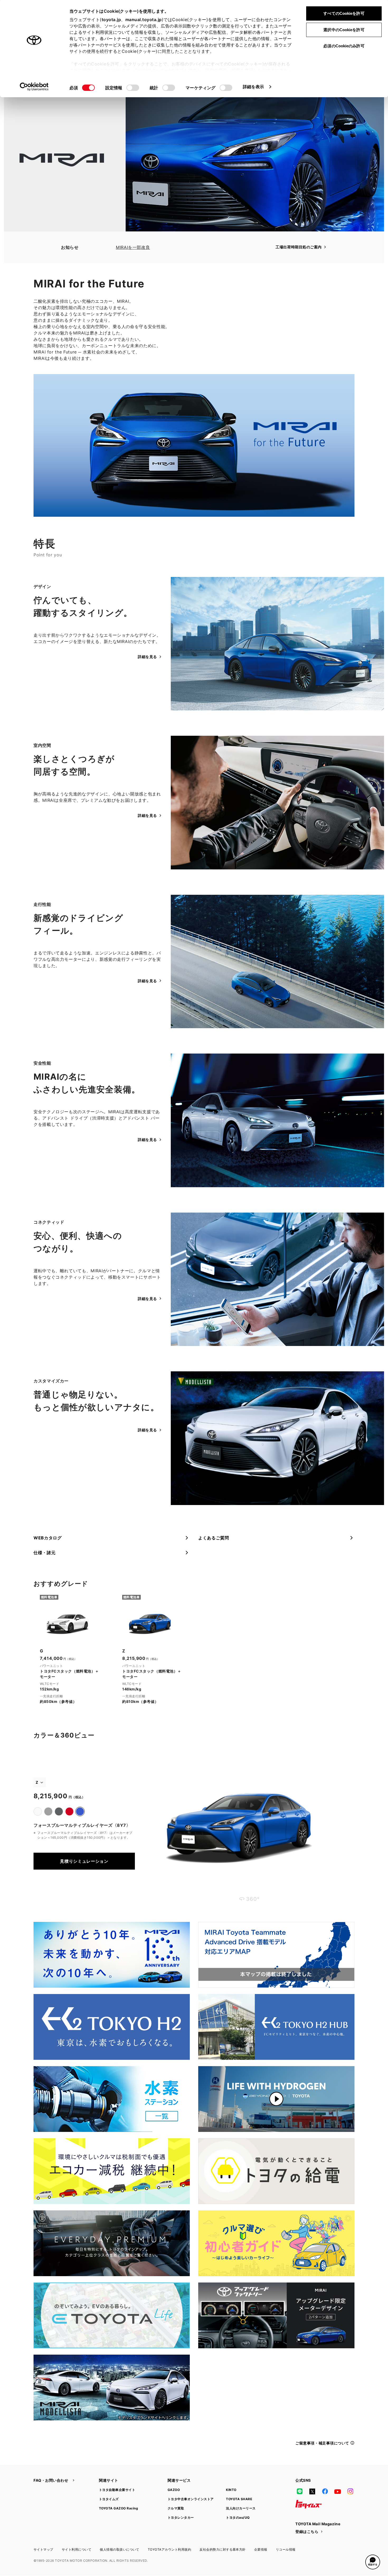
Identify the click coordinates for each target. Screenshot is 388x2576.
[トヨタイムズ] (309, 2504)
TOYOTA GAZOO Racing (119, 2508)
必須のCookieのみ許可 (344, 46)
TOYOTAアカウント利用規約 (169, 2549)
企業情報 (261, 2549)
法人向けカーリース (241, 2508)
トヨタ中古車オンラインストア (191, 2499)
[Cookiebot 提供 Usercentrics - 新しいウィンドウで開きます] (34, 87)
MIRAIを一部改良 (133, 247)
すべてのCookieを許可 (344, 13)
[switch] (133, 88)
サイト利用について (77, 2549)
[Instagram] (350, 2491)
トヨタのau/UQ (238, 2517)
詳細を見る (147, 657)
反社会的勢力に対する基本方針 (223, 2549)
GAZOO (174, 2490)
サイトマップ (43, 2549)
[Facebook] (325, 2491)
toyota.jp (111, 20)
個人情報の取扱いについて (120, 2549)
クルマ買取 (176, 2508)
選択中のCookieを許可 (344, 30)
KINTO (231, 2490)
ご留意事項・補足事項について (322, 2443)
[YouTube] (338, 2491)
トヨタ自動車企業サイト (117, 2490)
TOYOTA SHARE (239, 2499)
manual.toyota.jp (144, 20)
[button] (373, 2562)
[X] (312, 2491)
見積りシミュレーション (84, 1861)
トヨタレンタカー (181, 2517)
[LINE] (300, 2491)
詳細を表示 (254, 87)
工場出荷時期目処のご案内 (299, 247)
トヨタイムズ (109, 2499)
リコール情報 (286, 2549)
